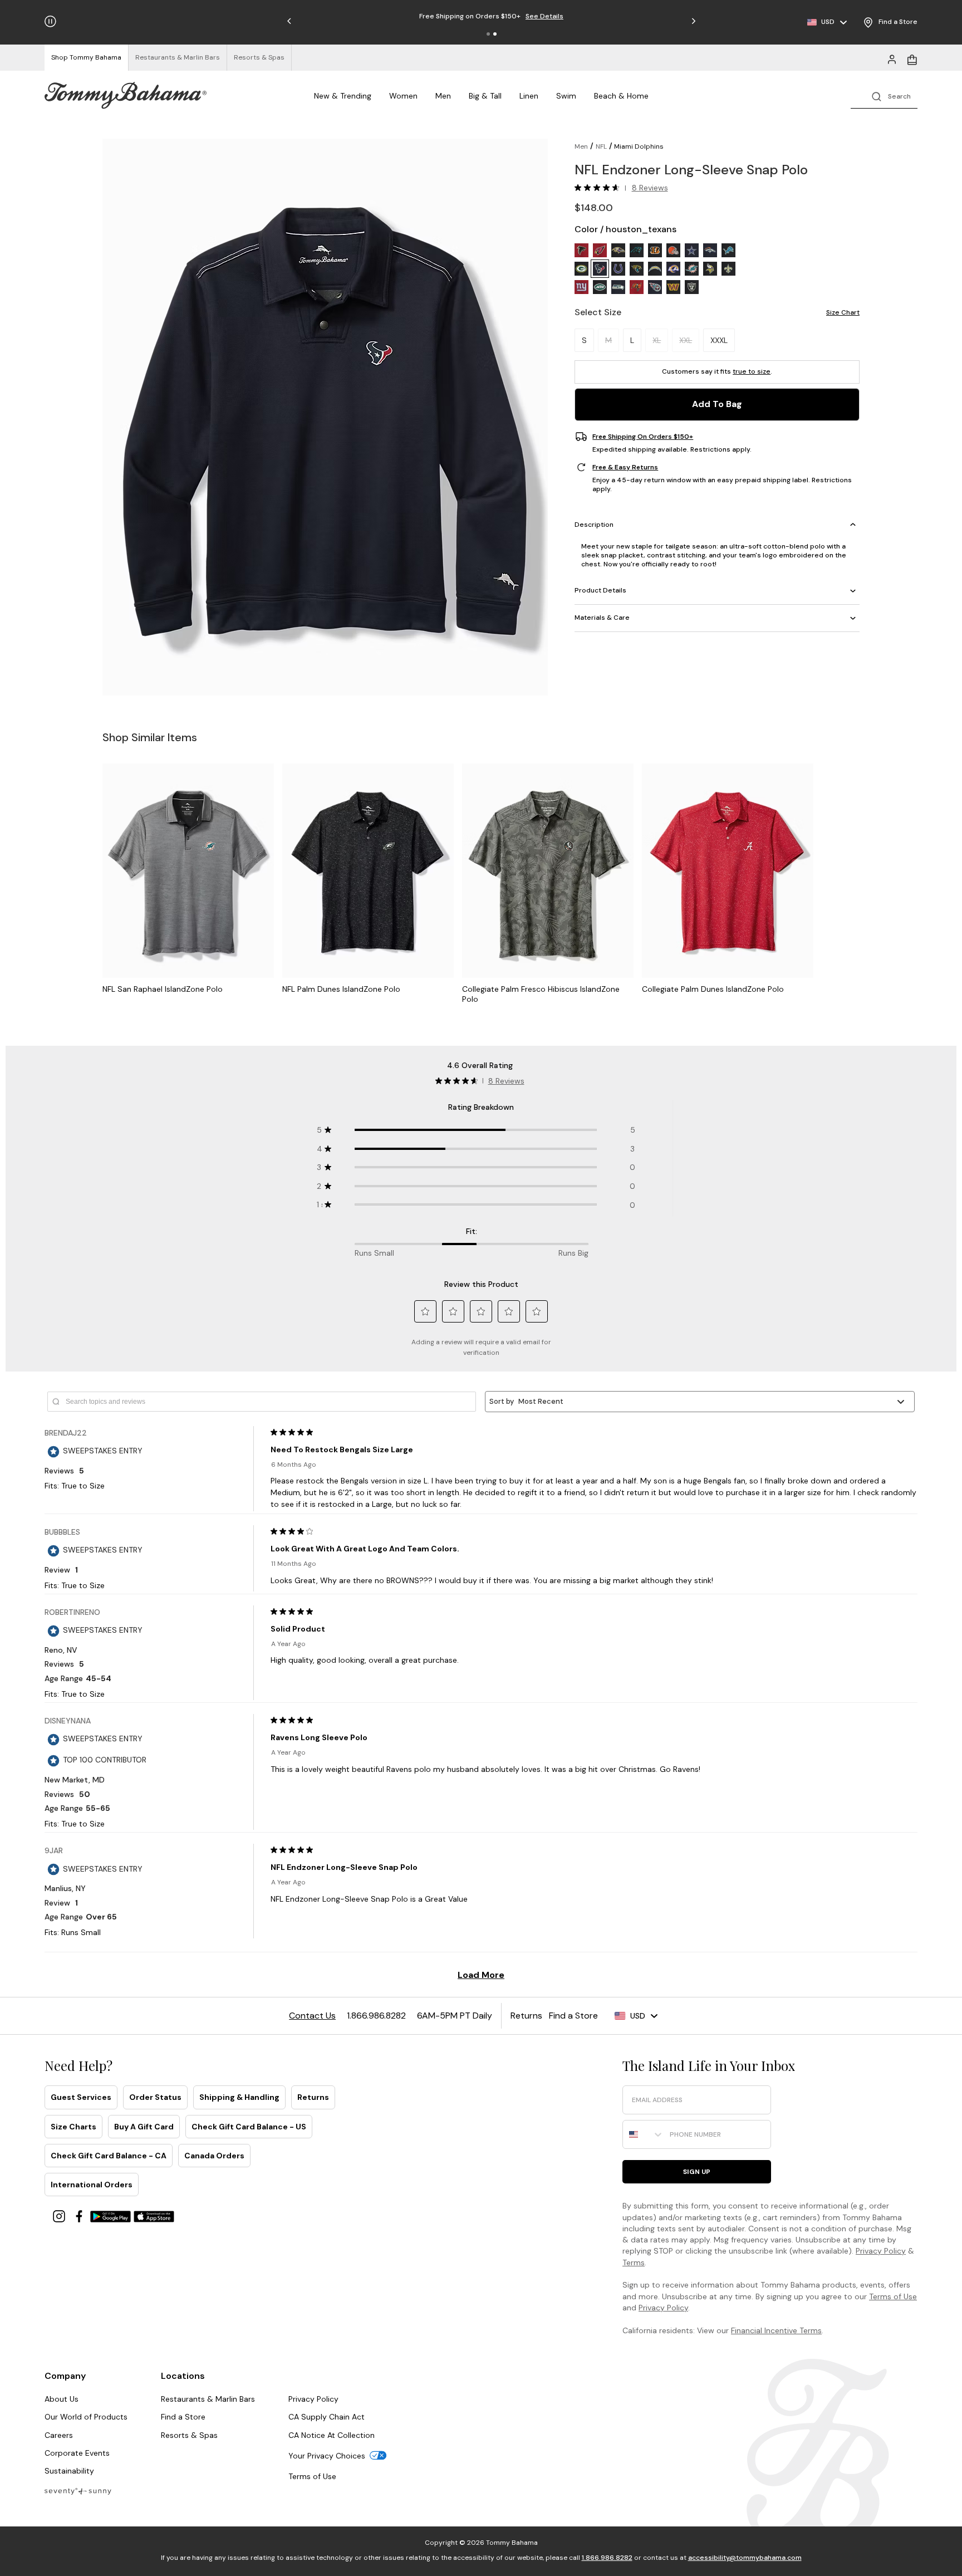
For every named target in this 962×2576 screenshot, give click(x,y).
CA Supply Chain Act (327, 2417)
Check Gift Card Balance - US (249, 2127)
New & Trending (343, 96)
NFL (601, 146)
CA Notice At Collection (332, 2435)
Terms (634, 2262)
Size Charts (73, 2127)
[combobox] (644, 2134)
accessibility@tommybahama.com (745, 2558)
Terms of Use (893, 2296)
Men (443, 96)
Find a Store (183, 2417)
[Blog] (78, 2491)
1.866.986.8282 (607, 2558)
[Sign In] (892, 58)
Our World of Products (86, 2417)
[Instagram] (60, 2215)
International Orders (92, 2185)
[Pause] (50, 21)
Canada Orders (214, 2156)
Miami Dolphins (639, 146)
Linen (529, 96)
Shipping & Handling (239, 2097)
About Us (62, 2399)
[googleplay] (112, 2215)
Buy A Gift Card (144, 2127)
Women (403, 96)
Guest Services (81, 2097)
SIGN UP (697, 2172)
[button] (488, 34)
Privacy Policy (881, 2251)
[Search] (884, 96)
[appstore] (154, 2215)
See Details (544, 16)
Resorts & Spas (189, 2435)
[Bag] (912, 58)
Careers (59, 2435)
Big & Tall (485, 96)
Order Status (155, 2097)
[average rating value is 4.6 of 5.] (600, 188)
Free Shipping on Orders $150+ (643, 437)
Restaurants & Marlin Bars (208, 2399)
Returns (313, 2097)
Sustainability (69, 2471)
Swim (566, 96)
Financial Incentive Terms (776, 2330)
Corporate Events (77, 2453)
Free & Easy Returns (625, 467)
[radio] (581, 250)
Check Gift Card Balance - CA (109, 2156)
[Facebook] (80, 2215)
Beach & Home (621, 96)
